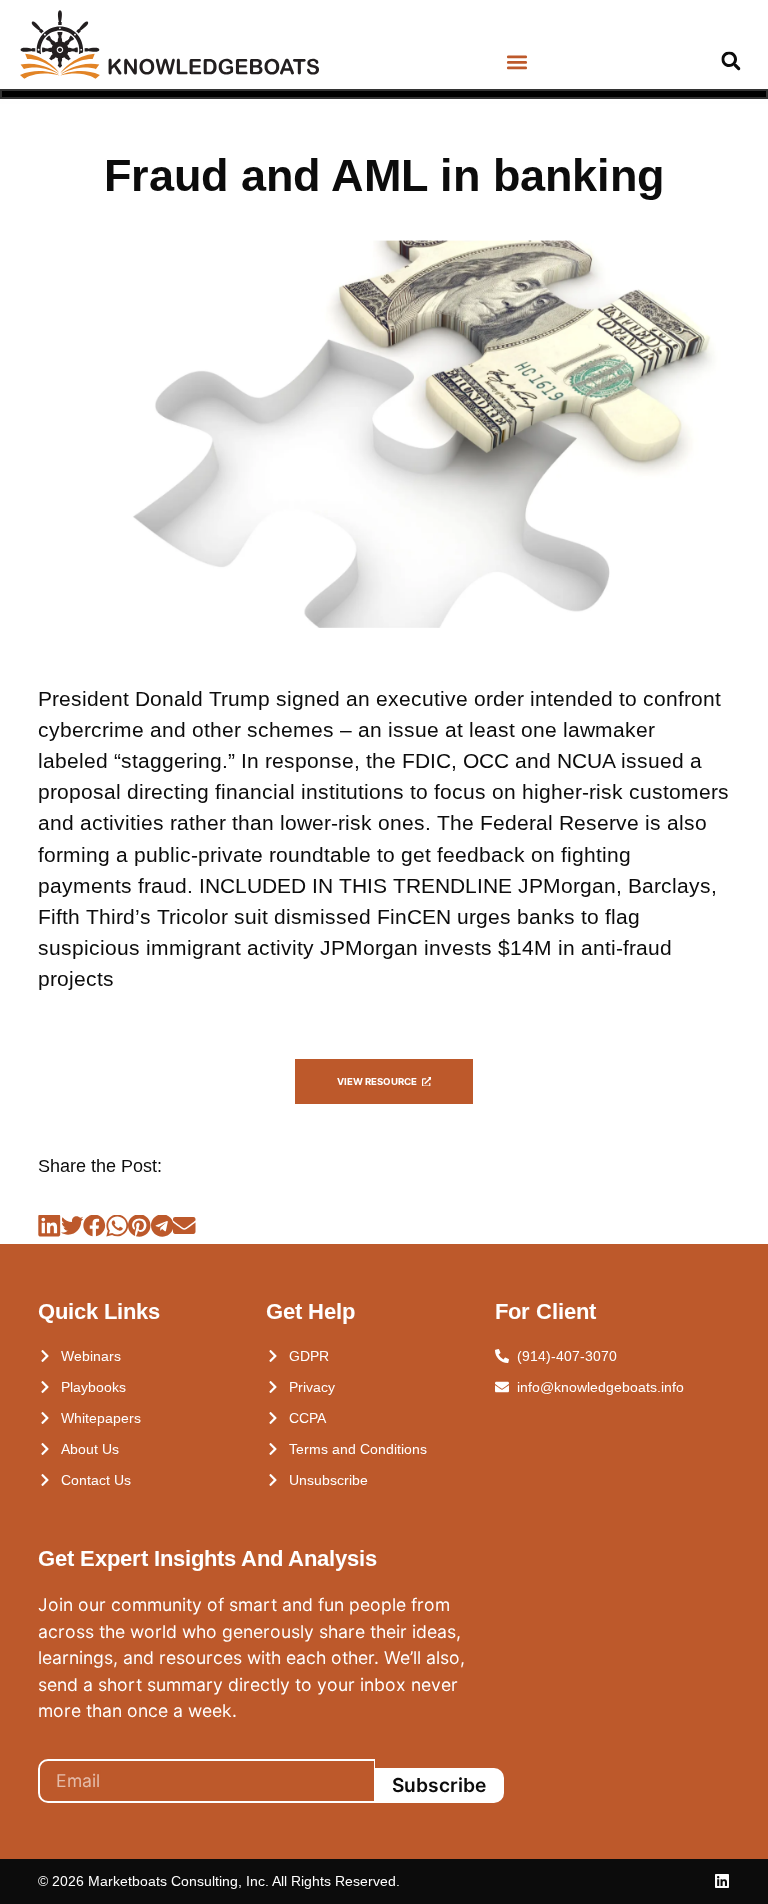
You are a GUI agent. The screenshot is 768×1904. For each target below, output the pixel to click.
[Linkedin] (722, 1881)
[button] (516, 62)
